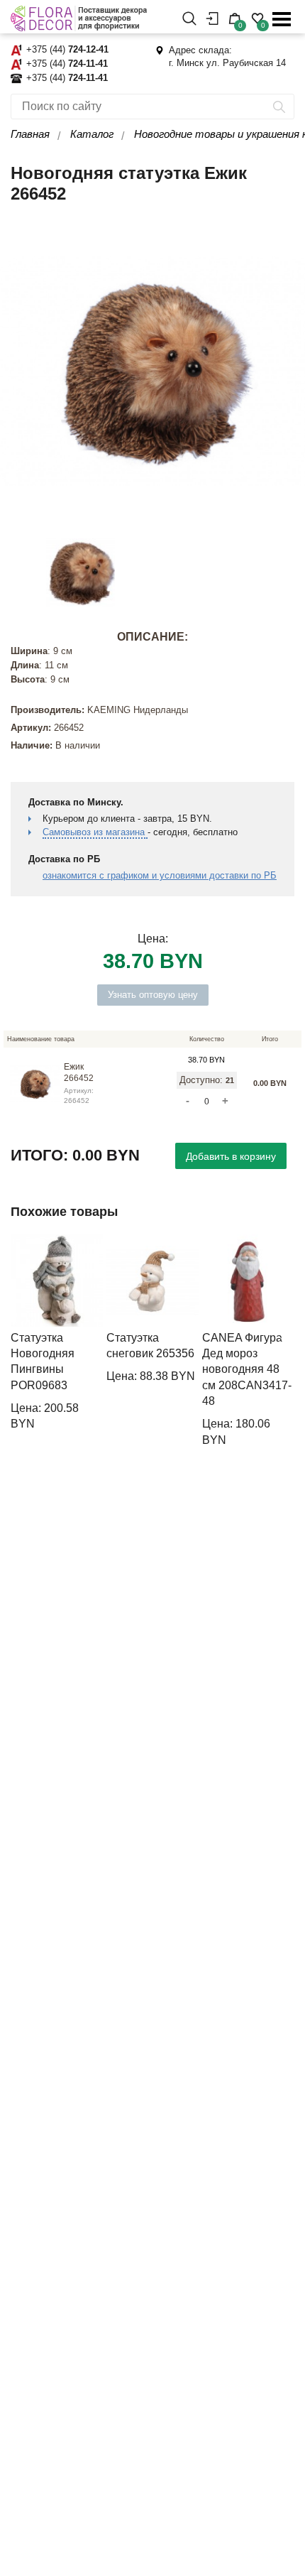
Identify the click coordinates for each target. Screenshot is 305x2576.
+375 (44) (67, 49)
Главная (30, 134)
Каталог (92, 134)
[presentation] (25, 1341)
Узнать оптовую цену (153, 995)
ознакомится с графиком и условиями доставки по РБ (160, 875)
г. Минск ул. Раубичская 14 (227, 63)
